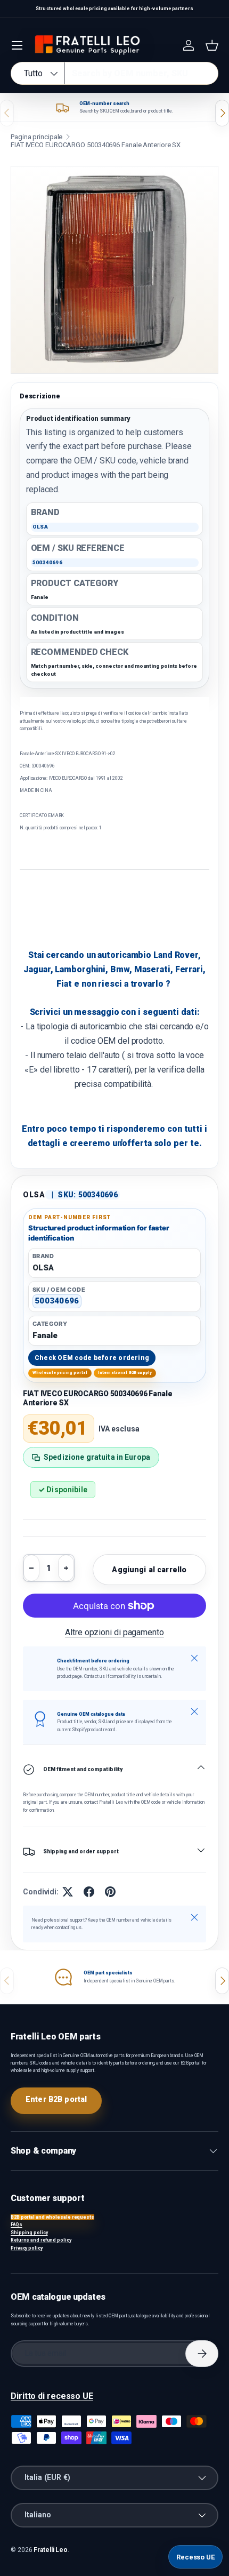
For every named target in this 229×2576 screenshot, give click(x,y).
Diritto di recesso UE (52, 2396)
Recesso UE (195, 2557)
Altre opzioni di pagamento (114, 1632)
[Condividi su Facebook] (89, 1892)
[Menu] (17, 45)
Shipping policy (29, 2233)
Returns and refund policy (41, 2240)
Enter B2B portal (56, 2099)
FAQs (17, 2225)
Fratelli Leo (51, 2550)
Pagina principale (36, 137)
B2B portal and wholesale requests (52, 2217)
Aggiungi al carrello (149, 1570)
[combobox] (114, 73)
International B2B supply (125, 1373)
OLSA (34, 1195)
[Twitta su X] (68, 1892)
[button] (212, 45)
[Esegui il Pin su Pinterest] (110, 1892)
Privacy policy (27, 2248)
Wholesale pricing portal (60, 1373)
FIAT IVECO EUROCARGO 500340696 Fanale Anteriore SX (96, 145)
